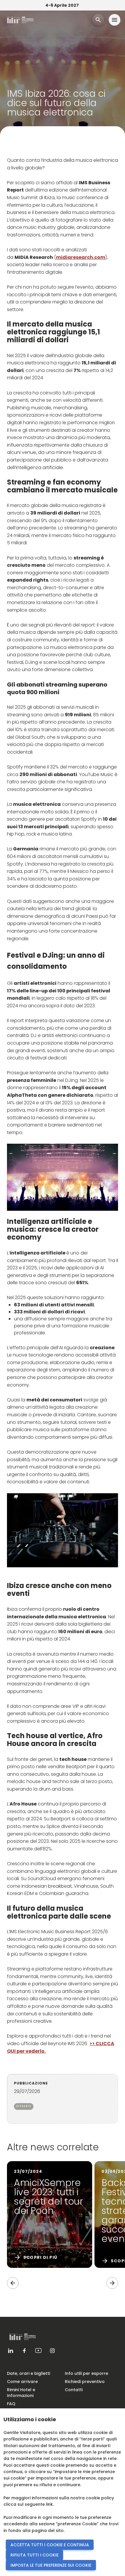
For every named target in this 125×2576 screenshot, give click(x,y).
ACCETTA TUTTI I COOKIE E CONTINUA (50, 2545)
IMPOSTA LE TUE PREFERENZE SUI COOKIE (51, 2565)
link (49, 2504)
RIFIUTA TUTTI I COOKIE (34, 2555)
